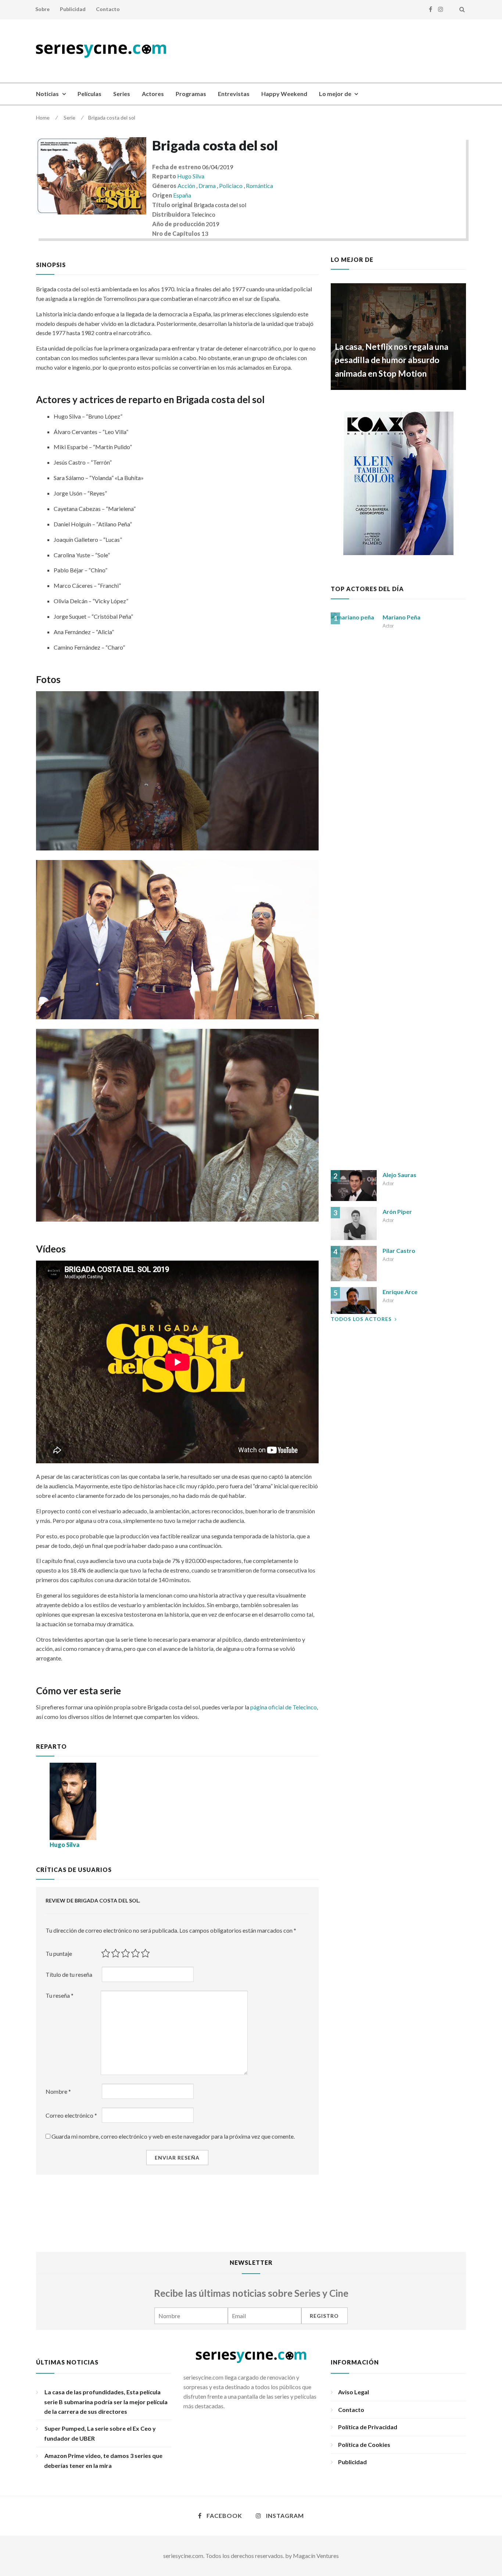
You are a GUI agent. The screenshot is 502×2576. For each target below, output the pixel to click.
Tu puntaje (59, 1953)
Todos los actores (361, 1319)
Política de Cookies (364, 2444)
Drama (208, 186)
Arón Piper (397, 1211)
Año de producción (178, 224)
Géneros (164, 186)
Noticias (47, 94)
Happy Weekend (284, 94)
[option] (399, 337)
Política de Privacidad (368, 2427)
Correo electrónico (71, 2115)
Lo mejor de (335, 94)
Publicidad (73, 9)
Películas (89, 94)
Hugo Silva (191, 176)
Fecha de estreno (177, 167)
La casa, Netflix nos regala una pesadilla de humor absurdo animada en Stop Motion (392, 360)
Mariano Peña (401, 617)
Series (122, 94)
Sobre (42, 9)
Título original (172, 205)
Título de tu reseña (69, 1974)
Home (43, 118)
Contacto (108, 9)
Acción (187, 186)
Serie (69, 118)
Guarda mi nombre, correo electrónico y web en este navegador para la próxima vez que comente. (173, 2136)
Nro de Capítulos (176, 233)
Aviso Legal (354, 2392)
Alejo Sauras (399, 1175)
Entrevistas (234, 94)
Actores (153, 94)
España (182, 195)
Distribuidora (171, 214)
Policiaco (231, 186)
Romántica (259, 186)
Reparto (164, 176)
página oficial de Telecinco (284, 1707)
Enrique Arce (400, 1292)
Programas (191, 94)
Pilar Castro (399, 1250)
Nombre (58, 2091)
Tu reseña (60, 1995)
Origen (162, 195)
